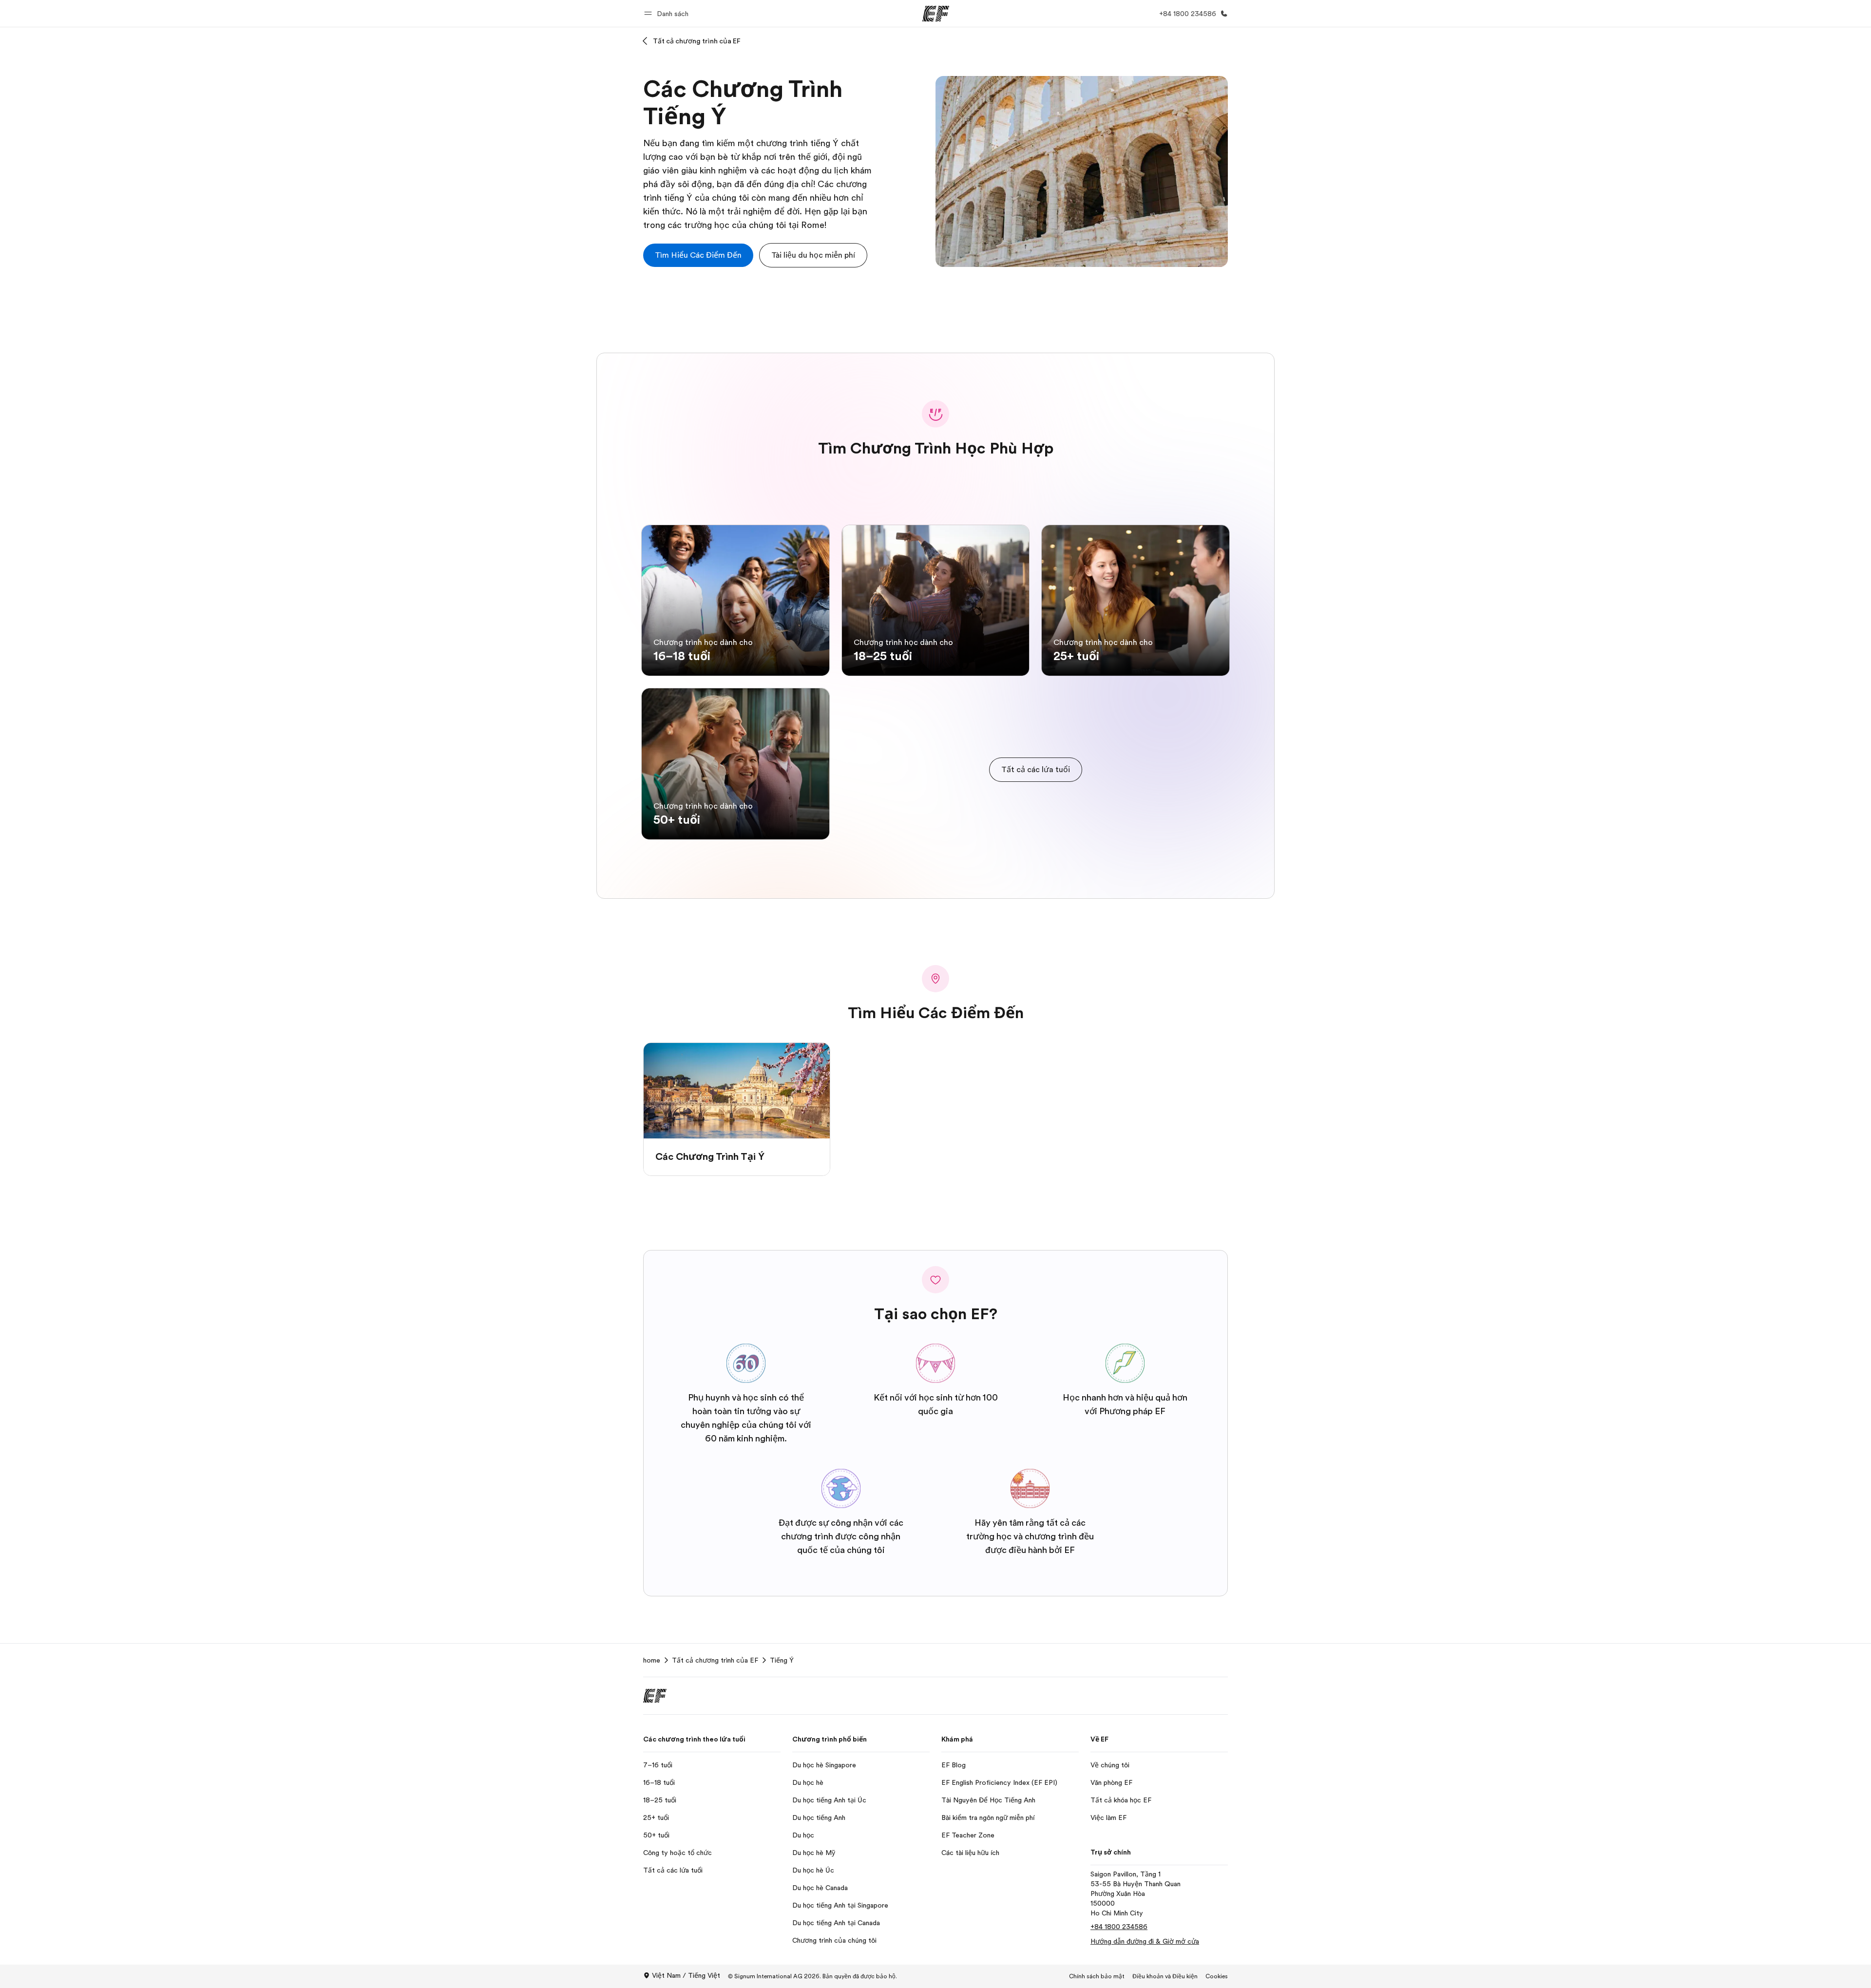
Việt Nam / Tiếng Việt (686, 1975)
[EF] (936, 14)
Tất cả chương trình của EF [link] (715, 1660)
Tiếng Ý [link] (782, 1660)
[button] (668, 13)
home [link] (652, 1660)
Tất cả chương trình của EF (697, 41)
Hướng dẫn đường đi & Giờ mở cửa (1145, 1941)
